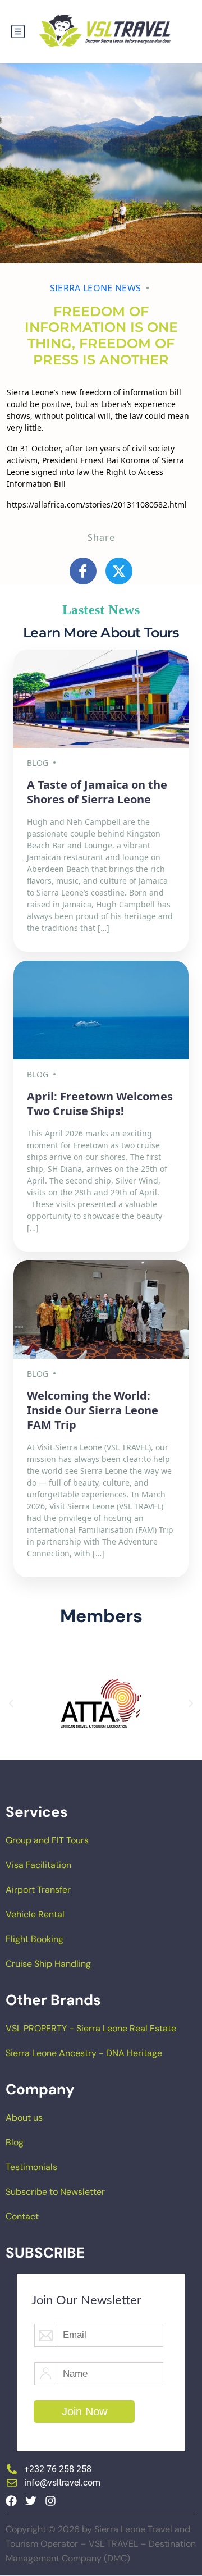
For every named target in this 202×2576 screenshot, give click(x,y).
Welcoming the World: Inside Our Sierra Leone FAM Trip (93, 1410)
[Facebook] (11, 2501)
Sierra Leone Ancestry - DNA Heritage (84, 2053)
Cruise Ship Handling (48, 1964)
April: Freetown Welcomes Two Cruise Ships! (100, 1104)
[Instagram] (50, 2501)
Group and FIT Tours (47, 1840)
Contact (22, 2216)
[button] (11, 1703)
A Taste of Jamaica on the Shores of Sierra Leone (97, 792)
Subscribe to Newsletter (55, 2192)
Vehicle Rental (35, 1914)
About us (24, 2118)
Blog (15, 2142)
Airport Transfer (38, 1890)
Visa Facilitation (38, 1865)
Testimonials (31, 2167)
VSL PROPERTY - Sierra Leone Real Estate (91, 2028)
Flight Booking (35, 1939)
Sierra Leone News (95, 288)
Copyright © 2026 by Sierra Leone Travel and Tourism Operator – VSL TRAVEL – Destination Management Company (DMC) (101, 2544)
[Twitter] (31, 2501)
